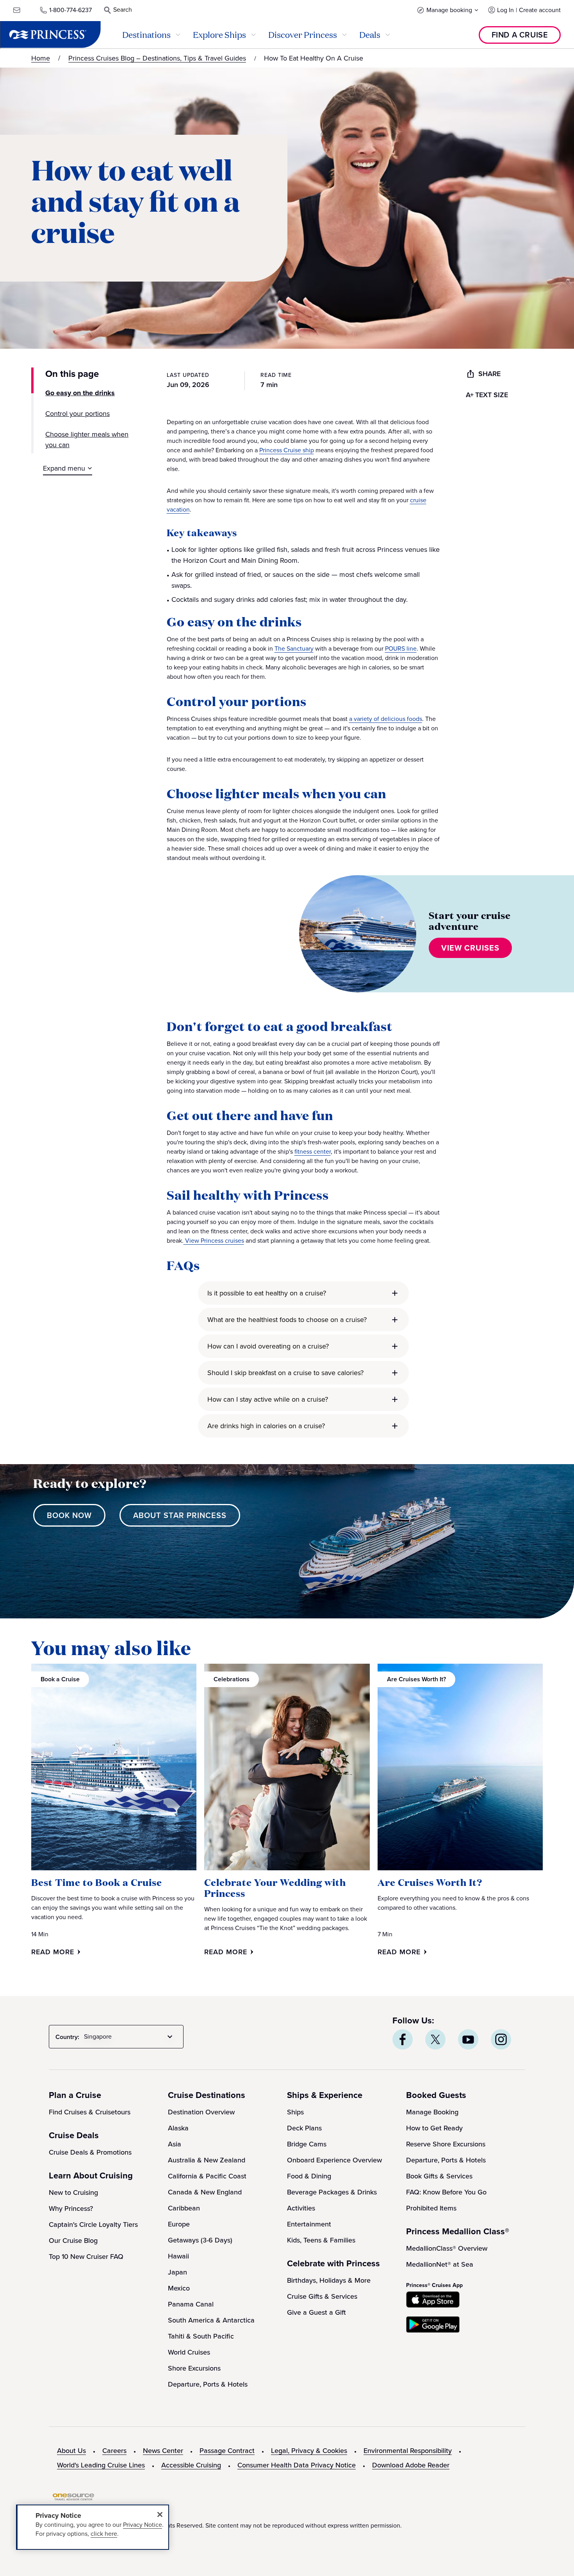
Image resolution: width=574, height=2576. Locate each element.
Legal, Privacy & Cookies (309, 2451)
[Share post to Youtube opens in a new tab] (468, 2039)
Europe (179, 2224)
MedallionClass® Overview (447, 2248)
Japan (177, 2272)
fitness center (313, 1152)
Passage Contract (227, 2451)
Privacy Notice (143, 2525)
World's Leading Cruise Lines (101, 2465)
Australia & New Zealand (207, 2160)
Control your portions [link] (78, 414)
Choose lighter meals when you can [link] (87, 440)
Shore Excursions (194, 2368)
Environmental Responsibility (408, 2451)
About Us (71, 2451)
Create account (540, 10)
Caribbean (184, 2208)
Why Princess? (71, 2209)
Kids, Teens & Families (321, 2240)
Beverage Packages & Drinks (332, 2192)
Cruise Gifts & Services (322, 2296)
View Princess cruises (214, 1241)
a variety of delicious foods (386, 719)
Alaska (178, 2128)
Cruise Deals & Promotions (90, 2152)
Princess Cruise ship (287, 450)
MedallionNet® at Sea (440, 2264)
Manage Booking (432, 2112)
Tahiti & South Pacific (201, 2336)
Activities (301, 2208)
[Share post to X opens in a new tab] (435, 2039)
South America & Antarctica (211, 2320)
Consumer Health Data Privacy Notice (297, 2465)
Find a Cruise (520, 35)
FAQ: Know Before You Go (446, 2192)
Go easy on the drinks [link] (80, 393)
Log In (505, 10)
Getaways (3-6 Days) (200, 2240)
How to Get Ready (434, 2128)
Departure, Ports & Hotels (208, 2384)
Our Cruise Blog (73, 2241)
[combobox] (130, 2037)
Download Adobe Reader (411, 2465)
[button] (448, 10)
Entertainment (309, 2224)
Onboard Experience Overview (334, 2160)
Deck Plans (304, 2128)
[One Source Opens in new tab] (73, 2498)
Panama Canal (191, 2304)
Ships (295, 2112)
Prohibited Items (431, 2208)
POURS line (401, 648)
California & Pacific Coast (207, 2176)
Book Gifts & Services (439, 2176)
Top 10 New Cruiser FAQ (86, 2257)
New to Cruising (73, 2192)
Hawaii (178, 2256)
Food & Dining (309, 2176)
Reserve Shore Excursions (446, 2144)
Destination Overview (201, 2112)
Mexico (179, 2288)
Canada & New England (205, 2192)
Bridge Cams (307, 2144)
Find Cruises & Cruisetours (90, 2112)
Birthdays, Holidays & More (329, 2280)
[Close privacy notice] (160, 2514)
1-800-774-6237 (70, 10)
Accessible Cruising (191, 2465)
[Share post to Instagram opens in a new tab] (501, 2039)
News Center (163, 2451)
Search (123, 10)
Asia (175, 2144)
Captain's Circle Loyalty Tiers (93, 2225)
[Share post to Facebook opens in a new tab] (403, 2039)
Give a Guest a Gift (316, 2312)
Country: (67, 2037)
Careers (114, 2451)
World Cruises (189, 2352)
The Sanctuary (294, 648)
